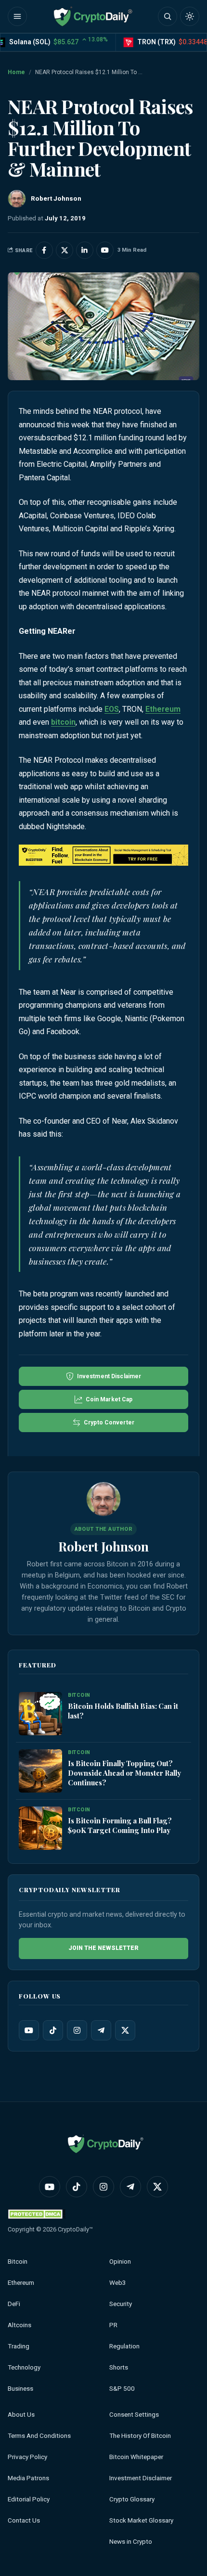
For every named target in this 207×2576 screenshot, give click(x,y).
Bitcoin (18, 2262)
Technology (24, 2367)
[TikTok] (53, 2030)
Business (20, 2389)
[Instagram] (77, 2030)
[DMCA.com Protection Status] (37, 2214)
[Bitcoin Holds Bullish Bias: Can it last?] (40, 1714)
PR (113, 2325)
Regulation (124, 2346)
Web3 (118, 2283)
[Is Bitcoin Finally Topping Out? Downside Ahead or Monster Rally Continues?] (40, 1771)
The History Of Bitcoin (140, 2436)
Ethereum (163, 709)
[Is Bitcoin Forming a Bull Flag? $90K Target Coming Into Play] (40, 1829)
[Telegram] (101, 2030)
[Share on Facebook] (44, 250)
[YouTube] (29, 2030)
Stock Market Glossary (141, 2520)
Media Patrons (28, 2478)
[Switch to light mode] (190, 16)
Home (16, 72)
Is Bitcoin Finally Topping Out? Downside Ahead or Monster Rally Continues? (124, 1773)
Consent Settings (134, 2415)
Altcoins (19, 2325)
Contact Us (24, 2520)
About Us (21, 2415)
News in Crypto (131, 2542)
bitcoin (63, 722)
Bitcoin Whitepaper (136, 2457)
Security (121, 2304)
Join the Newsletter (103, 1948)
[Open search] (168, 16)
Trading (19, 2346)
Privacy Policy (27, 2457)
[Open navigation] (17, 16)
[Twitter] (125, 2030)
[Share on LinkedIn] (85, 250)
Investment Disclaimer (141, 2478)
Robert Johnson (103, 1546)
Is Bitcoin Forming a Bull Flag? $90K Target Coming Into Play (120, 1825)
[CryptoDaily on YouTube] (105, 250)
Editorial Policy (29, 2499)
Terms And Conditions (39, 2436)
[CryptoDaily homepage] (93, 16)
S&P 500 (122, 2389)
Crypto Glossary (132, 2499)
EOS (112, 709)
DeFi (14, 2304)
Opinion (120, 2262)
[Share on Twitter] (65, 250)
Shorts (119, 2367)
